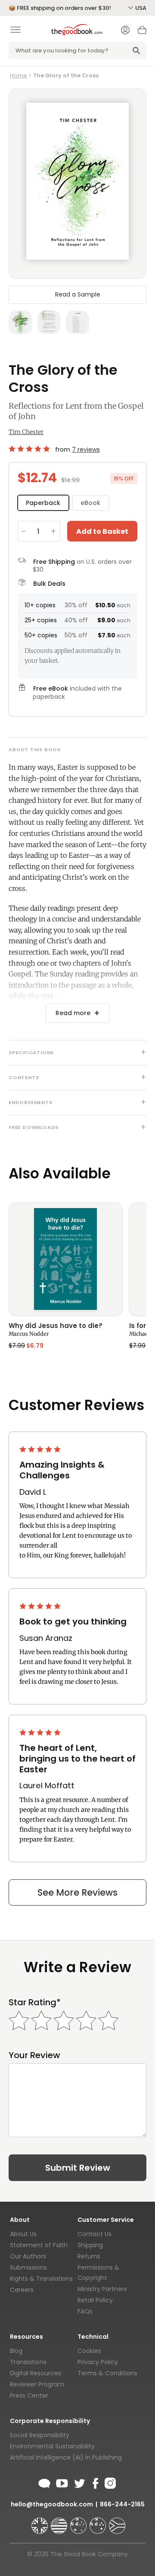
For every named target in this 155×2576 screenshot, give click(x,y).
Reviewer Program (37, 2384)
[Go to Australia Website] (79, 2522)
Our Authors (28, 2256)
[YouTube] (62, 2482)
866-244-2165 (122, 2504)
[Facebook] (95, 2482)
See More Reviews (77, 1892)
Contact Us (95, 2234)
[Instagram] (109, 2482)
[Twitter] (79, 2482)
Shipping (90, 2245)
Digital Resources (36, 2373)
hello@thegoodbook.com (52, 2504)
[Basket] (142, 32)
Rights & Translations (41, 2279)
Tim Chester (26, 432)
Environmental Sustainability (52, 2446)
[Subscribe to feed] (44, 2482)
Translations (28, 2362)
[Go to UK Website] (40, 2522)
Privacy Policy (98, 2362)
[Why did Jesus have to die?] (65, 1259)
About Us (23, 2234)
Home (19, 75)
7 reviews (86, 450)
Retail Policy (95, 2300)
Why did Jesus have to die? (56, 1326)
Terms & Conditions (107, 2373)
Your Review (34, 2055)
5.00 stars (30, 449)
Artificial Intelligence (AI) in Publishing (66, 2457)
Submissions (28, 2267)
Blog (16, 2351)
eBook (90, 503)
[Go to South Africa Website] (117, 2522)
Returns (89, 2256)
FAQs (85, 2311)
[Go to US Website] (60, 2522)
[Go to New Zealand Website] (99, 2522)
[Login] (125, 31)
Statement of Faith (39, 2245)
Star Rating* (35, 2002)
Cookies (89, 2351)
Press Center (29, 2395)
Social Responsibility (40, 2435)
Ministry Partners (102, 2289)
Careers (22, 2290)
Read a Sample (78, 294)
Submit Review (78, 2168)
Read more (73, 1013)
